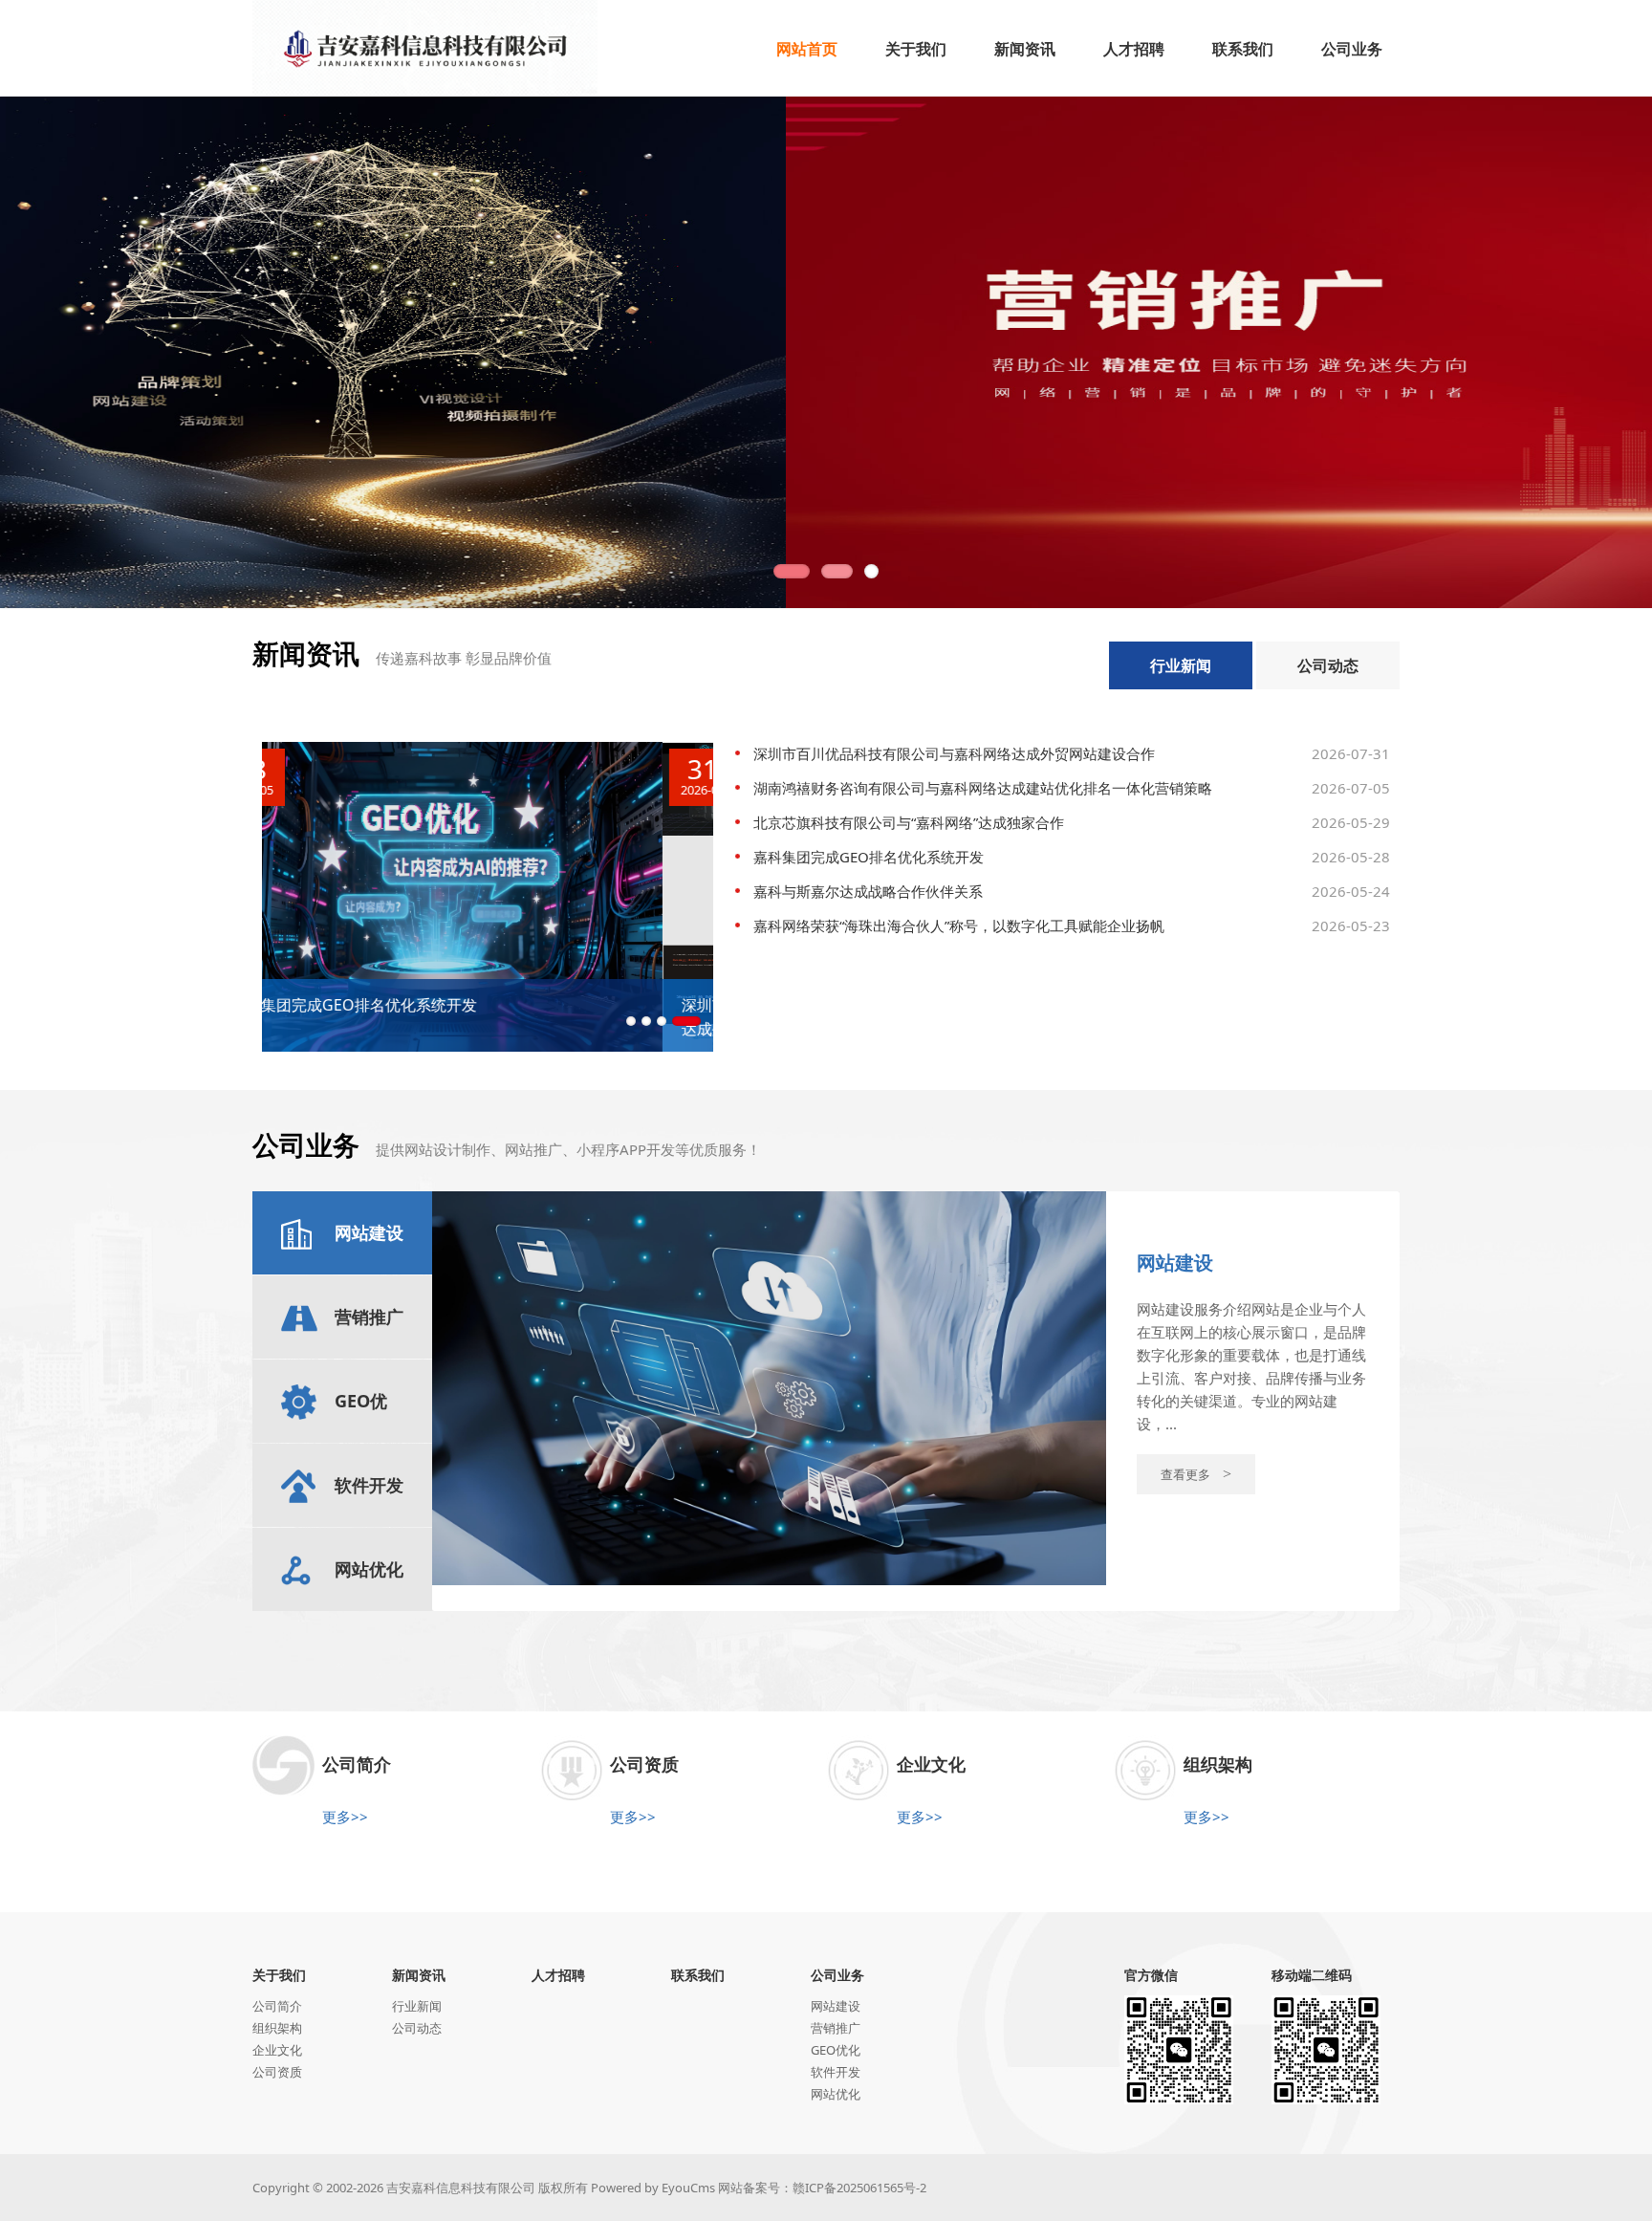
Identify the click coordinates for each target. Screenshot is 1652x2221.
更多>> (345, 1817)
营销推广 (836, 2028)
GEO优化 (836, 2050)
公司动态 (1328, 665)
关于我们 (279, 1975)
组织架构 (277, 2028)
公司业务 (837, 1975)
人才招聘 (558, 1975)
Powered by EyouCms (652, 2188)
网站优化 (836, 2094)
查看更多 (1196, 1474)
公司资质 (277, 2072)
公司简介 (277, 2006)
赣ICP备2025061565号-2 (859, 2188)
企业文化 (277, 2050)
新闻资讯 (419, 1975)
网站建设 (836, 2006)
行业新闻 (1181, 665)
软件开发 (836, 2072)
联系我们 (698, 1975)
